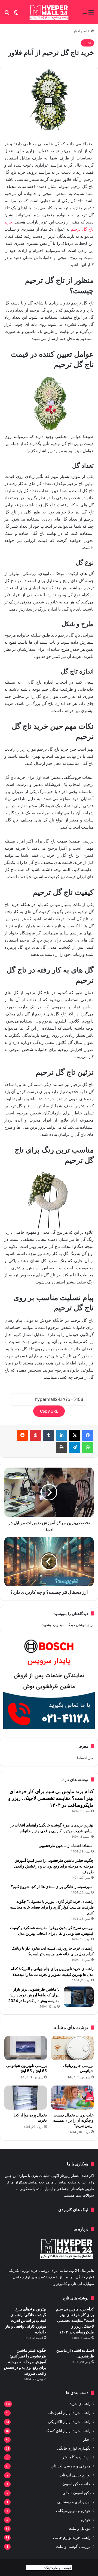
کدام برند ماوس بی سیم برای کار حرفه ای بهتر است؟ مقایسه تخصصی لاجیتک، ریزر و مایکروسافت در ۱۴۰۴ (51, 1798)
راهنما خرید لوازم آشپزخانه (69, 2413)
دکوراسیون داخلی (76, 2493)
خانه (87, 31)
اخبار (77, 31)
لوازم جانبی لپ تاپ (75, 2475)
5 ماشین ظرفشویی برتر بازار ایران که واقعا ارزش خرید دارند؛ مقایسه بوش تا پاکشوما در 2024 (34, 1995)
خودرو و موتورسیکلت (73, 2511)
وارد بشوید (50, 1625)
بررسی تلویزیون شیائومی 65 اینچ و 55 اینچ (27, 2068)
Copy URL (49, 1411)
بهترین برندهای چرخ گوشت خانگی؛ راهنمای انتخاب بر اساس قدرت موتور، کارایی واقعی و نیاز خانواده (26, 2320)
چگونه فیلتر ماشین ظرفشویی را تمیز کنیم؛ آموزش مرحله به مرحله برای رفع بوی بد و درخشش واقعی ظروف (54, 1866)
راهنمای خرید (80, 2404)
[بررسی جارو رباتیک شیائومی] (72, 2048)
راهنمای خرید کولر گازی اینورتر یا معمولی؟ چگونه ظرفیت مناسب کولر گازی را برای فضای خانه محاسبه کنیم (52, 1907)
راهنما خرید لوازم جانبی (72, 2537)
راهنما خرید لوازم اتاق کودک (68, 2431)
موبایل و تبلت (80, 2528)
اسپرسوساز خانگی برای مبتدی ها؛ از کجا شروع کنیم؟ (52, 1887)
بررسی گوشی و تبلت (73, 2546)
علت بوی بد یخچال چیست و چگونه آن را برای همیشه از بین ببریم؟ (73, 2120)
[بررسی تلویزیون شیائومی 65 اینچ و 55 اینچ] (26, 2048)
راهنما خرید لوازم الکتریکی (69, 2422)
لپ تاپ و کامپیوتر (76, 2457)
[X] (75, 1435)
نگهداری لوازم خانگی (74, 2448)
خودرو (86, 2520)
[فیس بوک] (88, 1435)
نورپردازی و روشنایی (74, 2502)
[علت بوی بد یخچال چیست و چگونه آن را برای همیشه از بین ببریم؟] (72, 2098)
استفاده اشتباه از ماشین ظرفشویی (66, 1845)
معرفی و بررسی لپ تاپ (71, 2466)
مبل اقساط (85, 1758)
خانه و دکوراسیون (76, 2484)
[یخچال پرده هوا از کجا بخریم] (26, 2098)
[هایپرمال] (49, 12)
